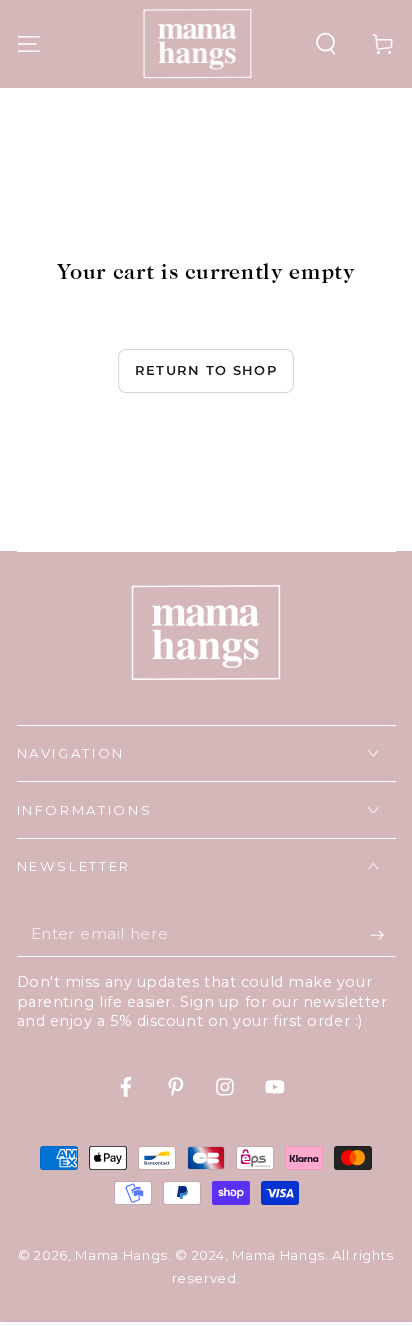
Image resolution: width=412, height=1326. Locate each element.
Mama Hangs (121, 1255)
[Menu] (28, 43)
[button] (326, 43)
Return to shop (206, 370)
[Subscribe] (382, 935)
